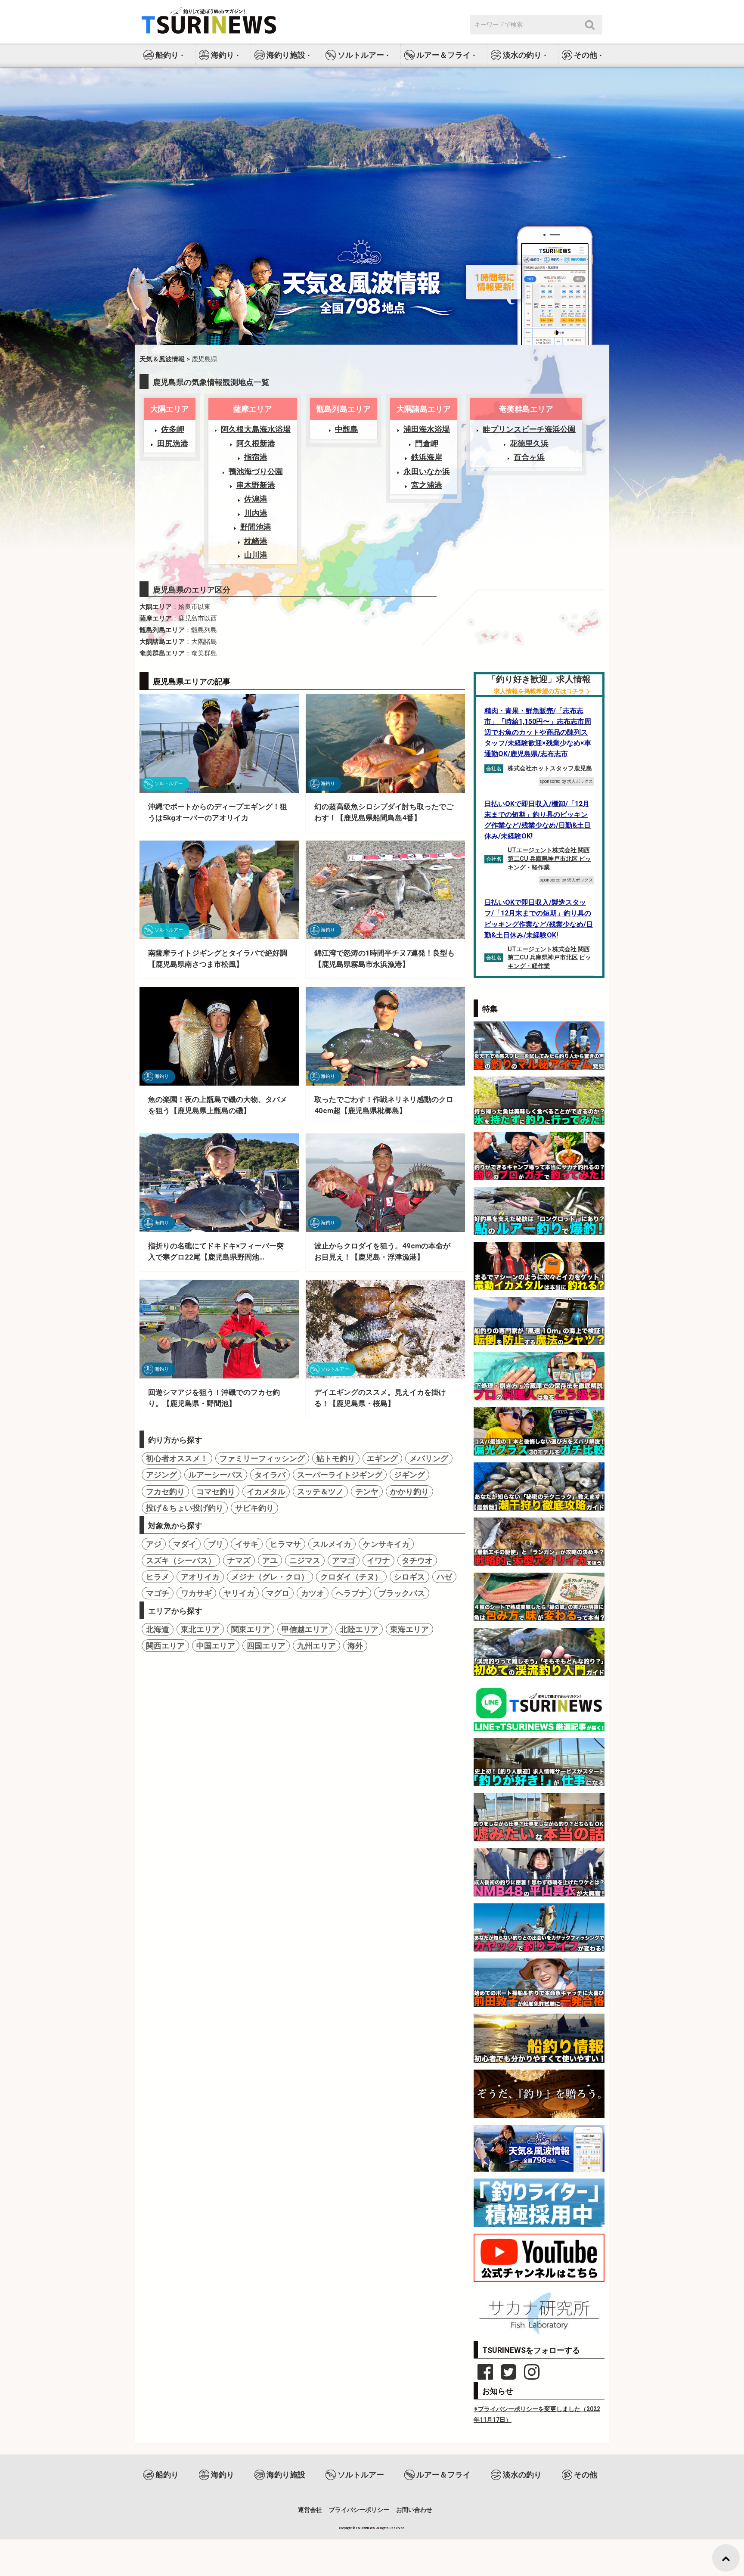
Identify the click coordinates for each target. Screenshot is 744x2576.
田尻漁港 (173, 443)
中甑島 (347, 429)
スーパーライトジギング (340, 1475)
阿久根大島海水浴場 (256, 429)
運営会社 (310, 2510)
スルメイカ (332, 1544)
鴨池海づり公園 (256, 471)
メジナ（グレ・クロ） (270, 1577)
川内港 (256, 513)
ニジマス (305, 1560)
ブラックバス (402, 1593)
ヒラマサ (285, 1544)
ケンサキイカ (386, 1544)
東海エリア (409, 1629)
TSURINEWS (366, 2528)
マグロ (278, 1593)
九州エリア (316, 1646)
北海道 (158, 1629)
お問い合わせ (414, 2510)
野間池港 (256, 527)
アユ (270, 1560)
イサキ (247, 1544)
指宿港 (256, 457)
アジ (154, 1544)
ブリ (216, 1544)
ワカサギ (196, 1593)
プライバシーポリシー (359, 2510)
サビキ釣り (254, 1508)
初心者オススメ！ (177, 1458)
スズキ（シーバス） (181, 1560)
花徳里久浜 (529, 443)
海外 (355, 1646)
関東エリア (251, 1629)
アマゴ (344, 1560)
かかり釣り (409, 1491)
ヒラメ (158, 1577)
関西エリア (165, 1646)
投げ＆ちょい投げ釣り (185, 1508)
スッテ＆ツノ (320, 1491)
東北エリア (200, 1629)
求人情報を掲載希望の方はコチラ (539, 691)
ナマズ (239, 1560)
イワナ (378, 1560)
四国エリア (266, 1646)
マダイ (185, 1544)
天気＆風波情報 (162, 359)
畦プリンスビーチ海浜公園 (529, 429)
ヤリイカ (239, 1593)
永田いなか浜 (427, 471)
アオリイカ (200, 1577)
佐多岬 (173, 429)
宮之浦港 (427, 485)
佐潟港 (256, 499)
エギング (382, 1458)
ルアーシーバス (216, 1475)
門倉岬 (427, 443)
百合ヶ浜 (529, 457)
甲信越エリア (305, 1629)
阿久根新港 (256, 443)
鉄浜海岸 (427, 457)
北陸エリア (359, 1629)
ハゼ (444, 1577)
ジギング (409, 1475)
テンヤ (367, 1491)
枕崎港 (256, 541)
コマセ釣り (216, 1491)
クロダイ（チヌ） (351, 1577)
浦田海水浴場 (427, 429)
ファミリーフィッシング (262, 1458)
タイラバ (270, 1475)
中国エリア (216, 1646)
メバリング (429, 1458)
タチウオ (417, 1560)
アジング (161, 1475)
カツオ (313, 1593)
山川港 (256, 555)
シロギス (409, 1577)
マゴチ (158, 1593)
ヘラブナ (351, 1593)
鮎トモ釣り (336, 1458)
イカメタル (266, 1491)
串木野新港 (256, 485)
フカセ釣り (165, 1491)
